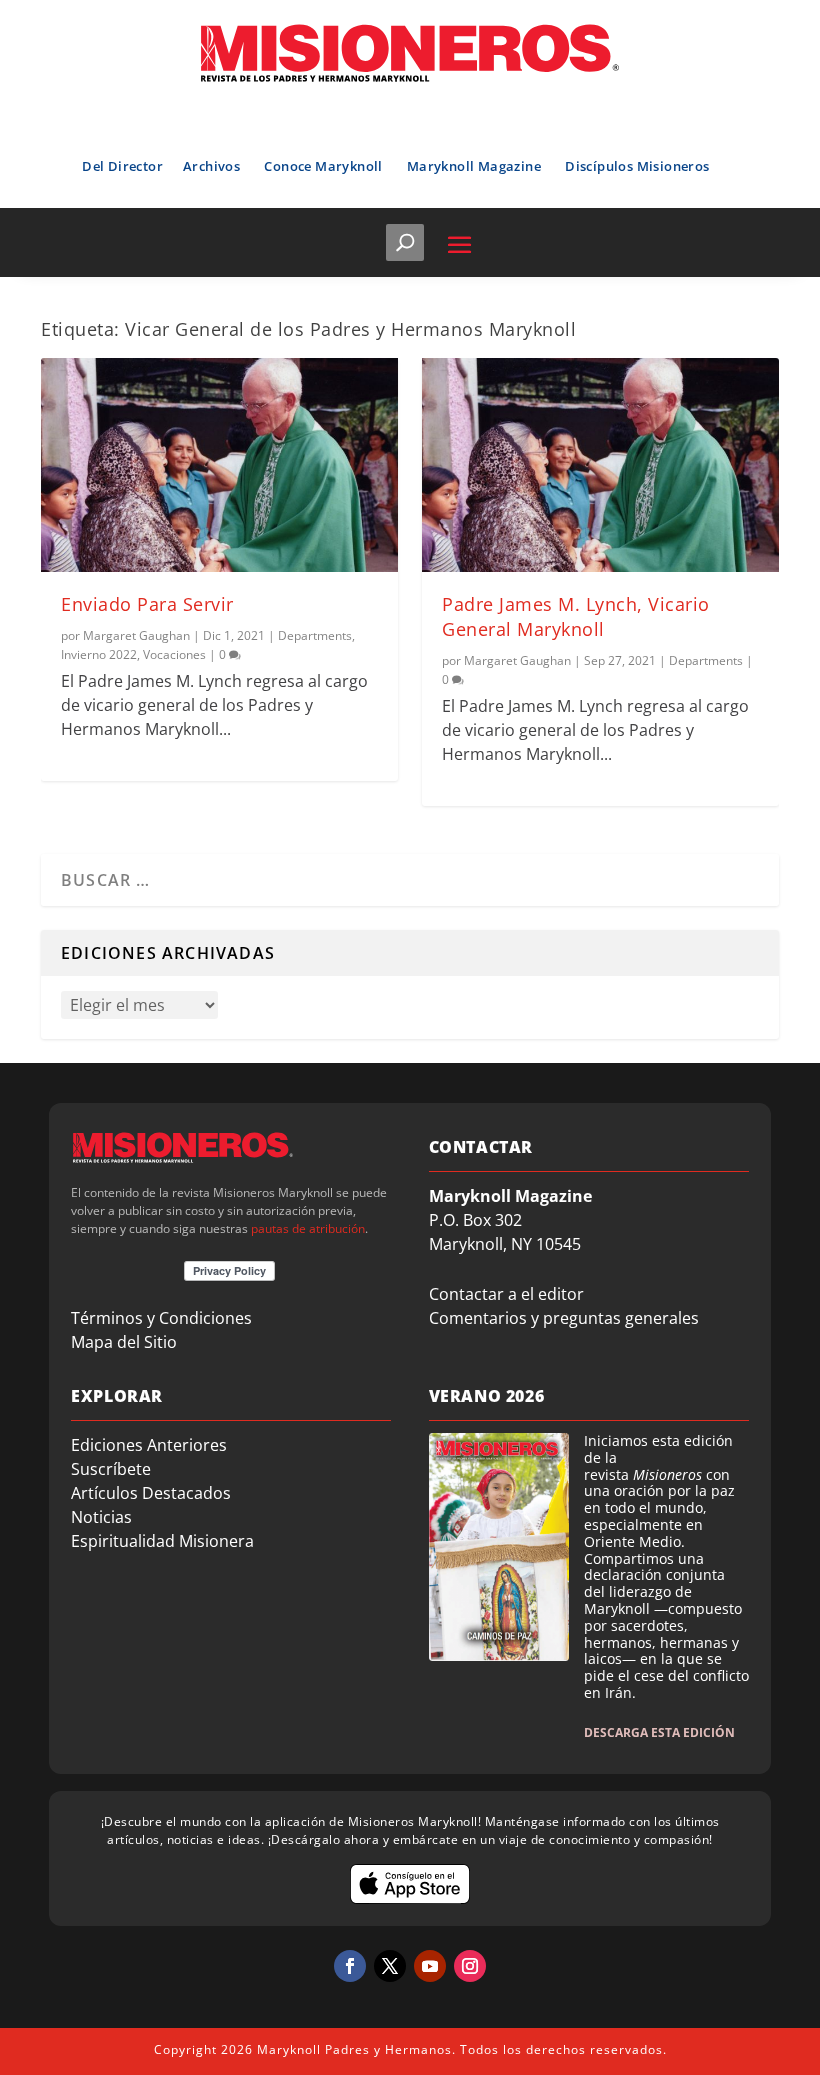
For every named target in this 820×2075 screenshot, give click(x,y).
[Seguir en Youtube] (430, 1966)
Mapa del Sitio (124, 1342)
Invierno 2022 (99, 654)
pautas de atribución (308, 1228)
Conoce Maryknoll (323, 166)
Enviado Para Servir (147, 604)
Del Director (122, 166)
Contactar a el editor (506, 1294)
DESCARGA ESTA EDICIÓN (659, 1732)
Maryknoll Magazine (474, 166)
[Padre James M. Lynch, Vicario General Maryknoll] (600, 465)
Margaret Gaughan (136, 635)
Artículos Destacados (151, 1493)
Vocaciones (174, 654)
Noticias (101, 1517)
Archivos (211, 166)
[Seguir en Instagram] (470, 1966)
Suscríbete (111, 1469)
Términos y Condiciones (161, 1318)
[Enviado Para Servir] (219, 465)
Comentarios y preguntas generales (564, 1318)
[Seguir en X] (390, 1966)
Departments (315, 635)
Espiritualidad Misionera (162, 1541)
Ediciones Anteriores (149, 1445)
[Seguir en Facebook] (350, 1966)
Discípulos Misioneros (637, 166)
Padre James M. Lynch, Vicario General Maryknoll (576, 616)
